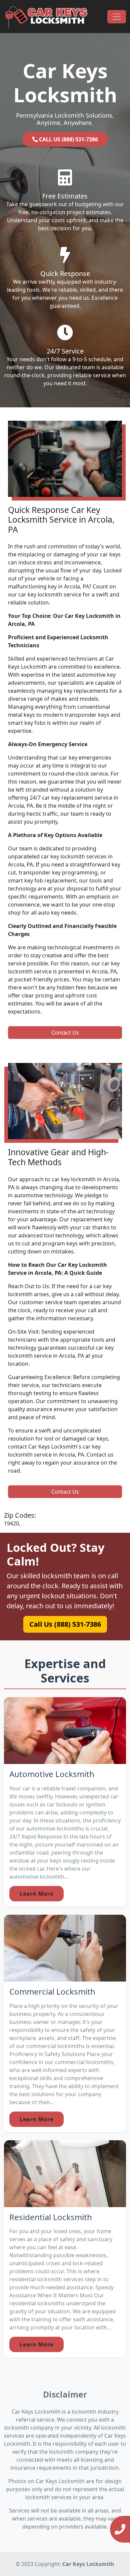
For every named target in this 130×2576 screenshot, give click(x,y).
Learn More (36, 1894)
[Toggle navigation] (117, 17)
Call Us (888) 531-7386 (65, 1624)
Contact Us (65, 1033)
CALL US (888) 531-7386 (68, 139)
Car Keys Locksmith (88, 2564)
